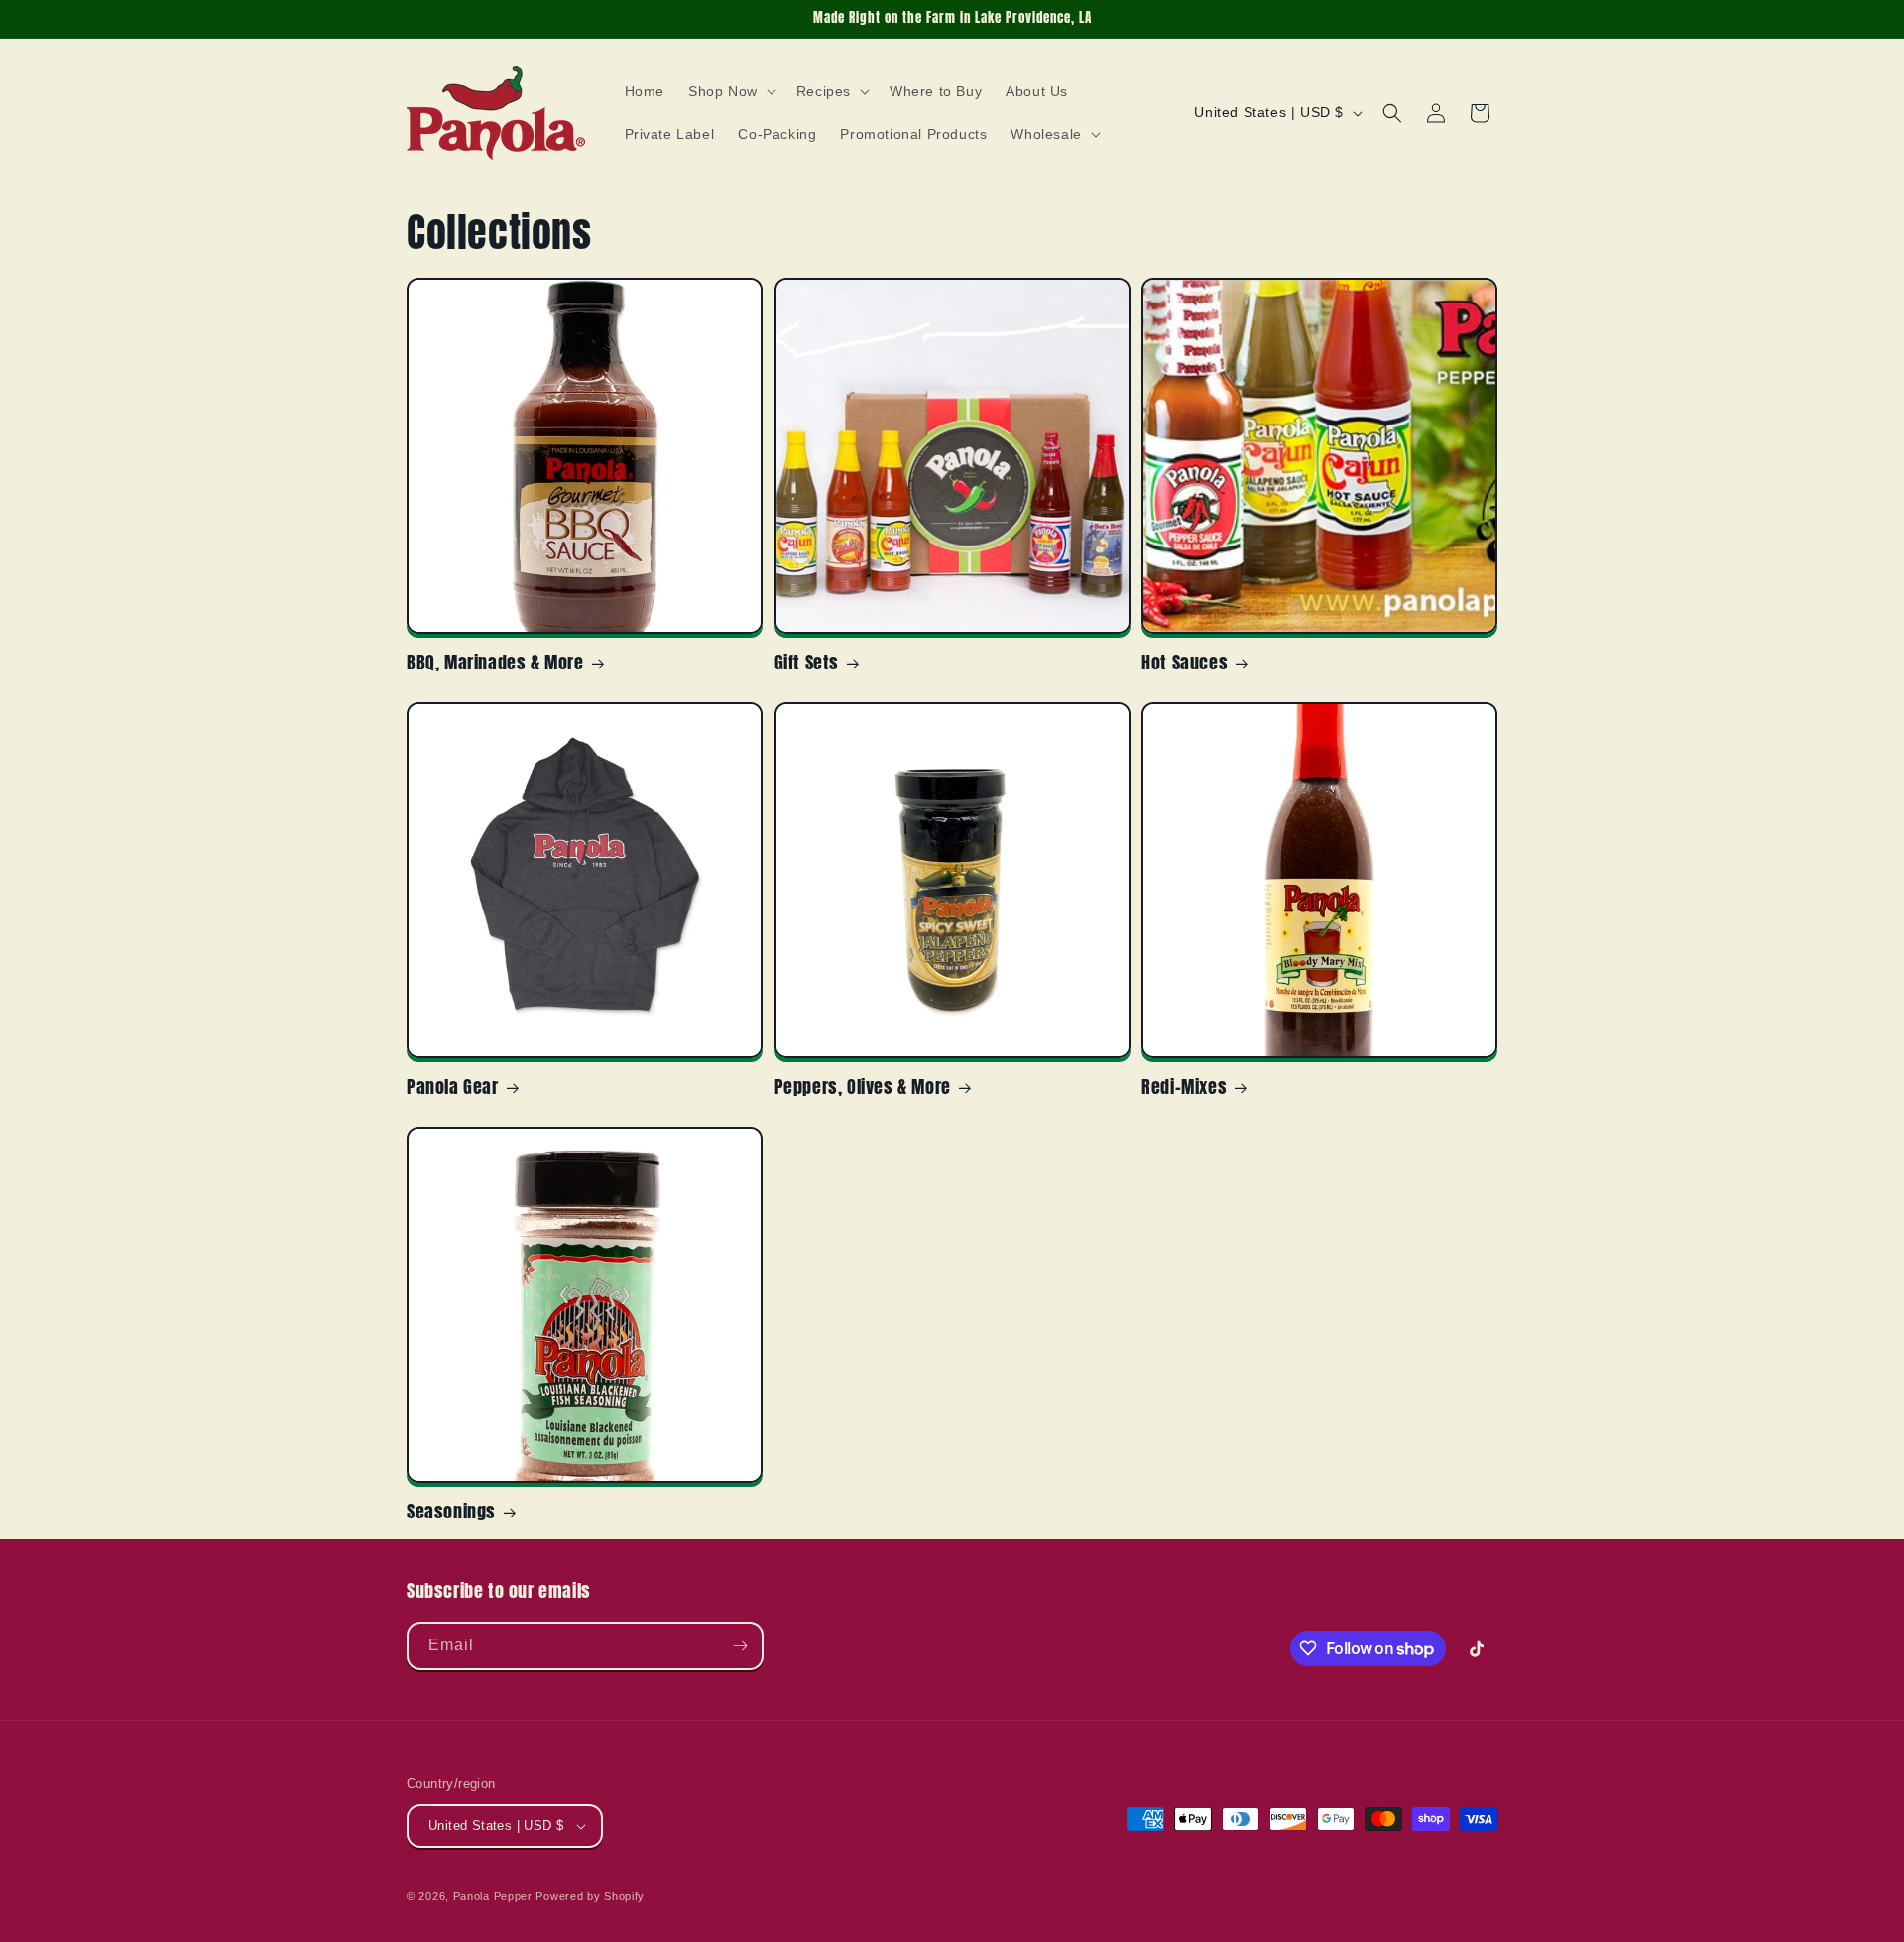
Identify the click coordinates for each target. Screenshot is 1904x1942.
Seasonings (451, 1511)
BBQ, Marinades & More (495, 662)
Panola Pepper (493, 1896)
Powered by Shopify (590, 1896)
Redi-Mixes (1184, 1087)
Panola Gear (453, 1087)
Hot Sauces (1185, 662)
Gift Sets (807, 662)
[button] (730, 91)
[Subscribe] (740, 1646)
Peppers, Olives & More (863, 1087)
